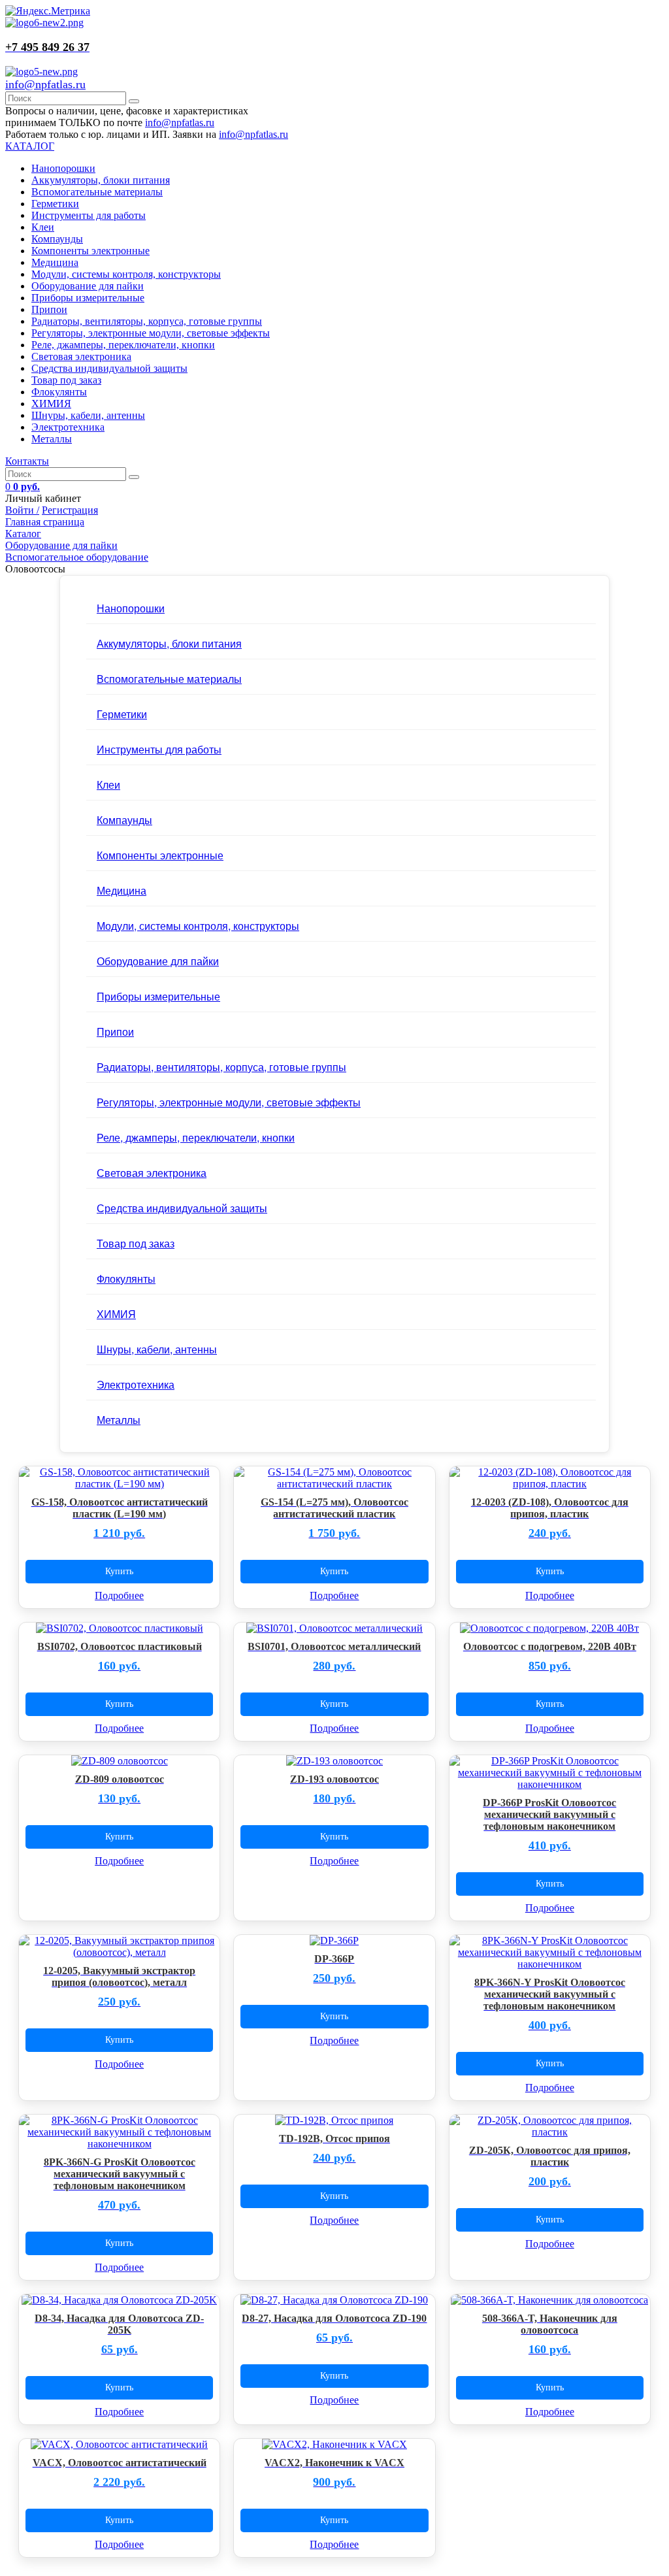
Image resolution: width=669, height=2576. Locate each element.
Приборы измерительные (88, 298)
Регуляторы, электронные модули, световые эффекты (151, 333)
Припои (49, 309)
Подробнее (119, 1595)
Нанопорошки (63, 168)
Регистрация (70, 510)
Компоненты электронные (90, 251)
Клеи (43, 227)
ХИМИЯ (51, 404)
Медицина (55, 262)
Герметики (55, 204)
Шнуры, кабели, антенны (88, 415)
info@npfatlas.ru (45, 84)
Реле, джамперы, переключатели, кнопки (123, 345)
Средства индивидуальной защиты (109, 368)
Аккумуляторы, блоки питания (101, 180)
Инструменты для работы (89, 215)
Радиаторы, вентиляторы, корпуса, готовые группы (147, 321)
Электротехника (68, 427)
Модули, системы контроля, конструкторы (126, 274)
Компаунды (57, 239)
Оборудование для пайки (88, 286)
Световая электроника (81, 356)
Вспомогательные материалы (97, 192)
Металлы (52, 439)
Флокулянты (59, 392)
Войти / (22, 510)
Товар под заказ (66, 380)
